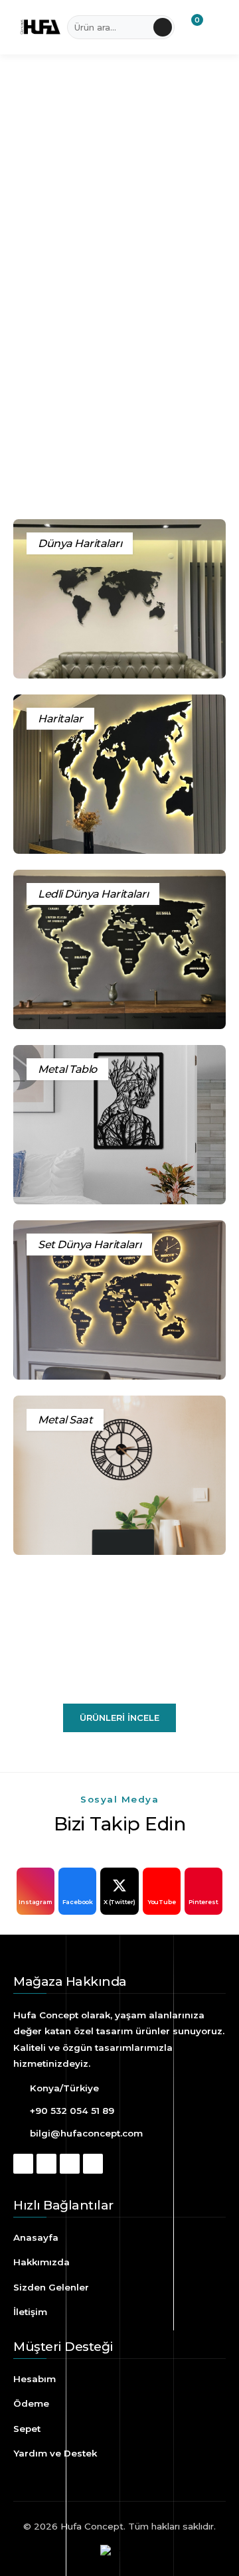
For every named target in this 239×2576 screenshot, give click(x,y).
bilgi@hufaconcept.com (86, 2133)
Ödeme (31, 2403)
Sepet (27, 2429)
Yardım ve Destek (55, 2453)
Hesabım (35, 2379)
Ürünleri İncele (119, 1718)
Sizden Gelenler (51, 2287)
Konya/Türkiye (64, 2088)
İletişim (30, 2312)
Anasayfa (36, 2237)
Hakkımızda (41, 2262)
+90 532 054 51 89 (72, 2111)
